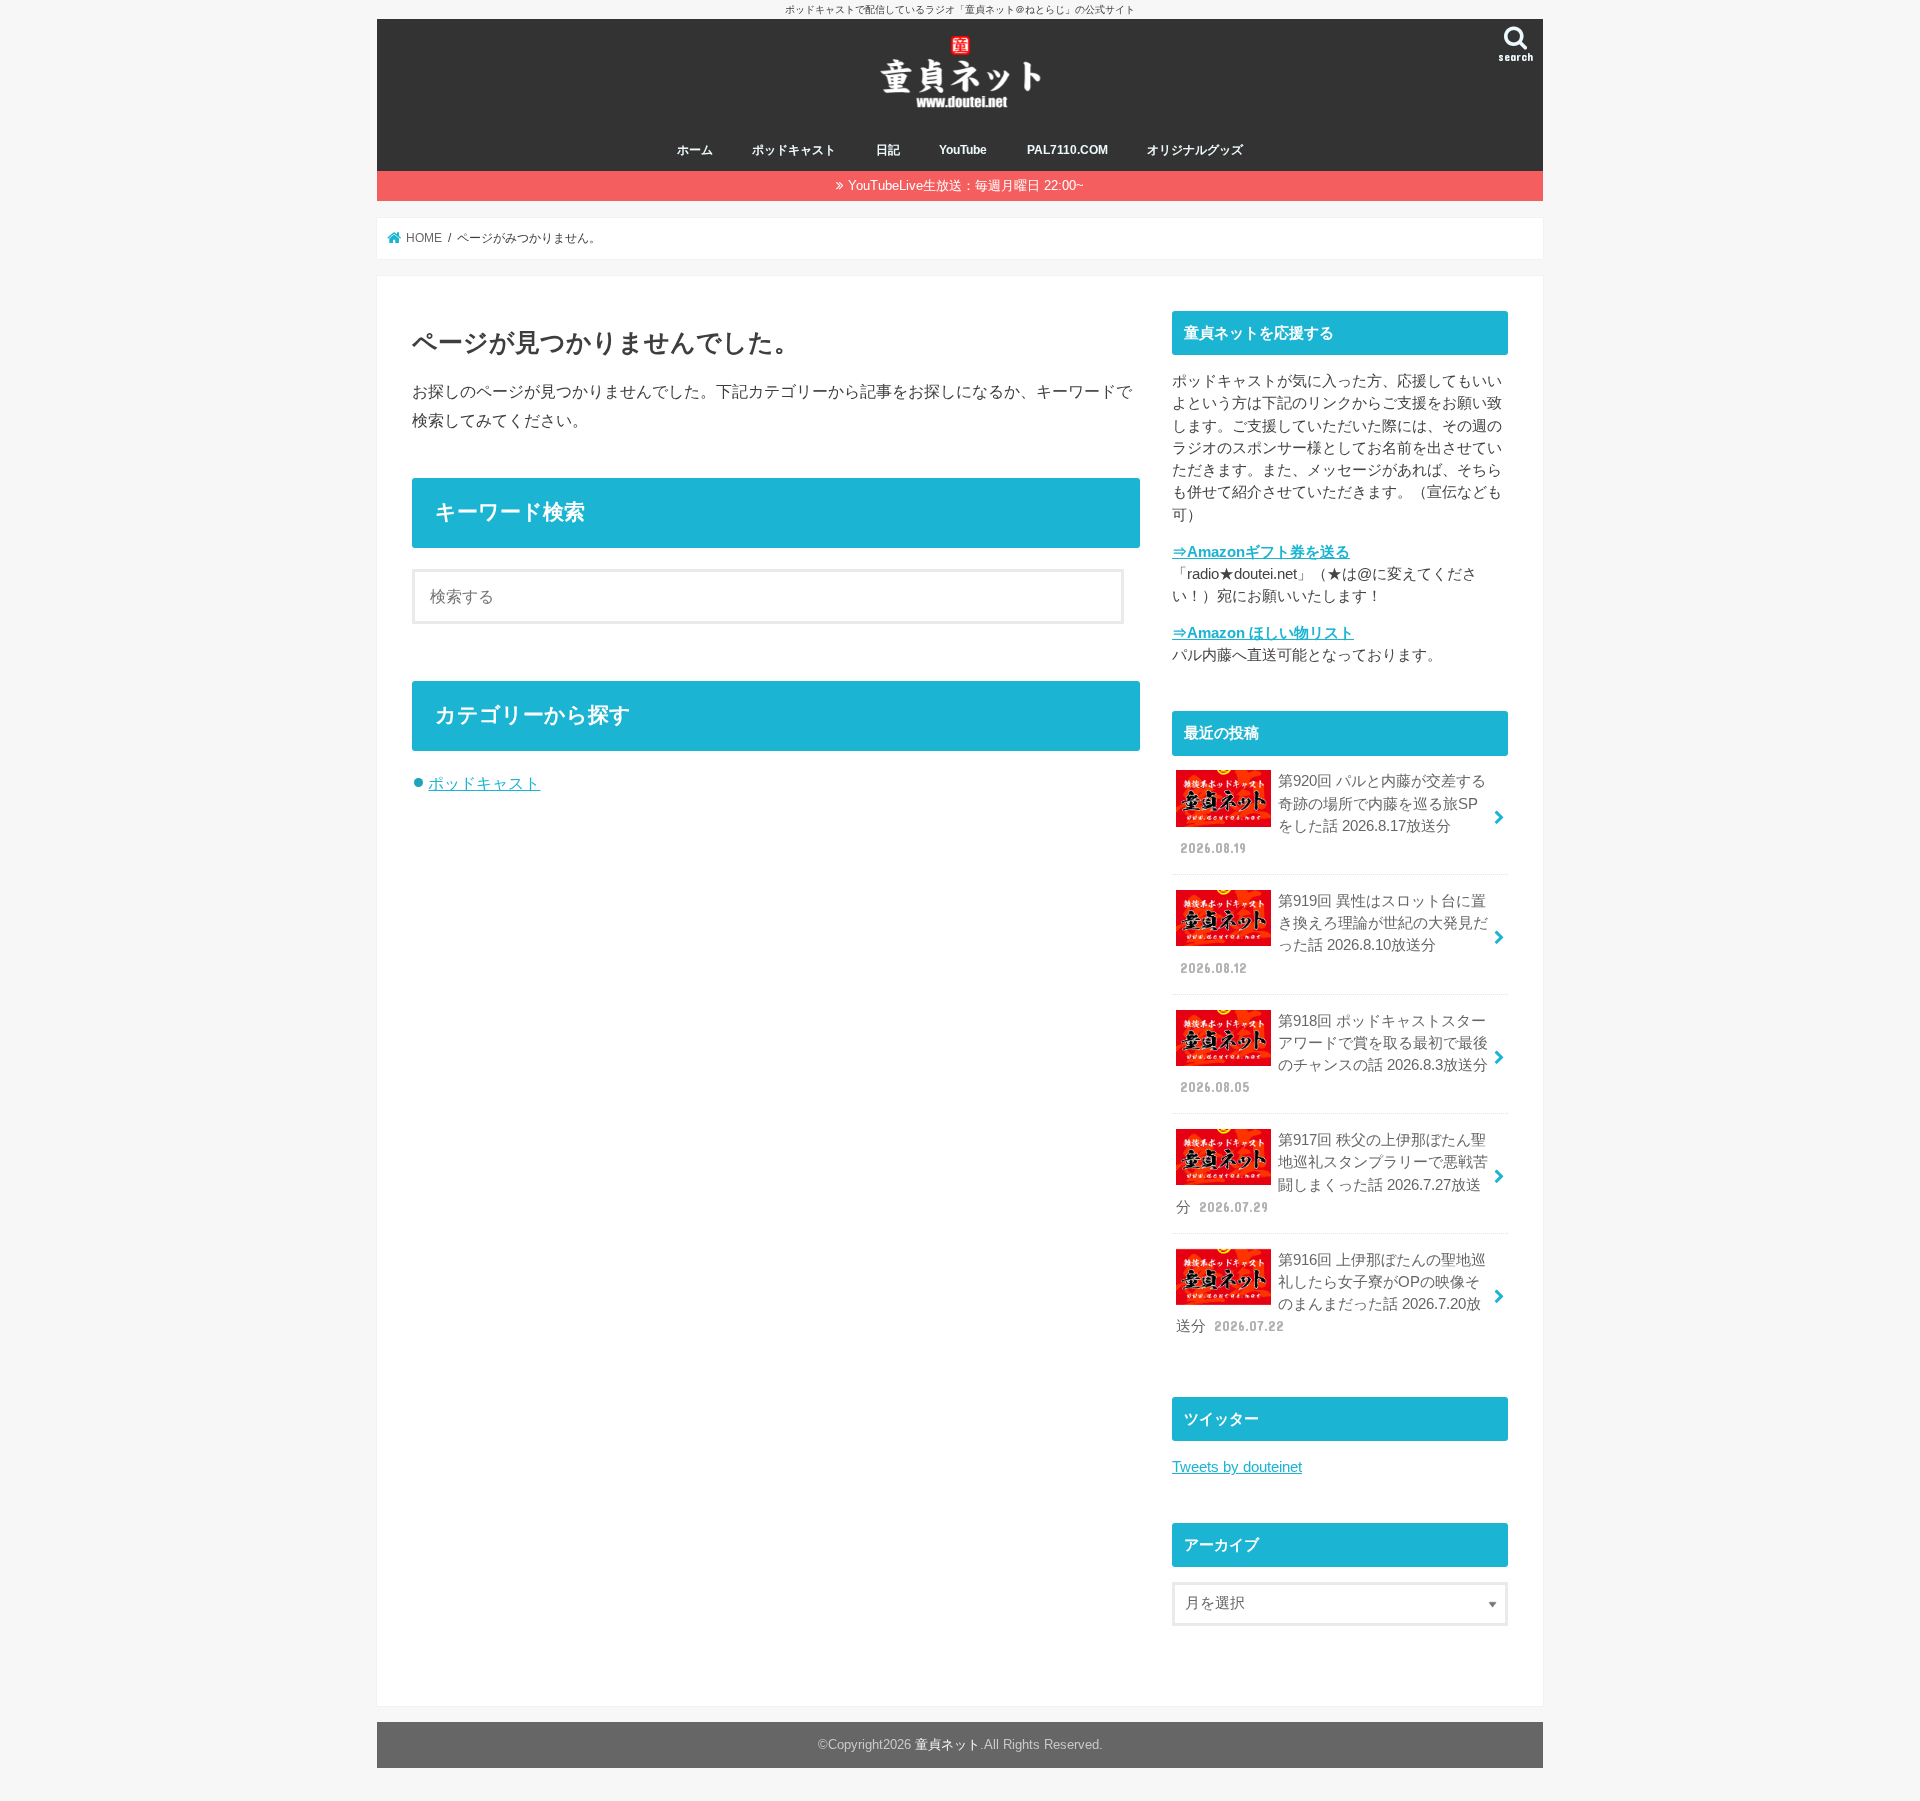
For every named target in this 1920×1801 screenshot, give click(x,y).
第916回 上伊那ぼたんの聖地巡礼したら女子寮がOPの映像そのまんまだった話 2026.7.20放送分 (1331, 1293)
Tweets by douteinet (1237, 1467)
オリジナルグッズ (1195, 150)
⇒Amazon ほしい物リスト (1263, 633)
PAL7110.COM (1067, 150)
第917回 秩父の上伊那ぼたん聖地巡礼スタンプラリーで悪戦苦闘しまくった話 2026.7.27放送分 (1332, 1173)
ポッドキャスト (794, 150)
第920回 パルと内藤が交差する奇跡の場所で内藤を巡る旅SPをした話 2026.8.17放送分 (1333, 814)
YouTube (963, 150)
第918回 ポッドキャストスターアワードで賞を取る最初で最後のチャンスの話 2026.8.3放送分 (1334, 1054)
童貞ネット (947, 1744)
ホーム (695, 150)
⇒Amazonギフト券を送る (1261, 552)
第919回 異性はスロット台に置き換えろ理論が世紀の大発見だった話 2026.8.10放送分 (1334, 934)
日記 (888, 150)
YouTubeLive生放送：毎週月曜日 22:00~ (966, 185)
